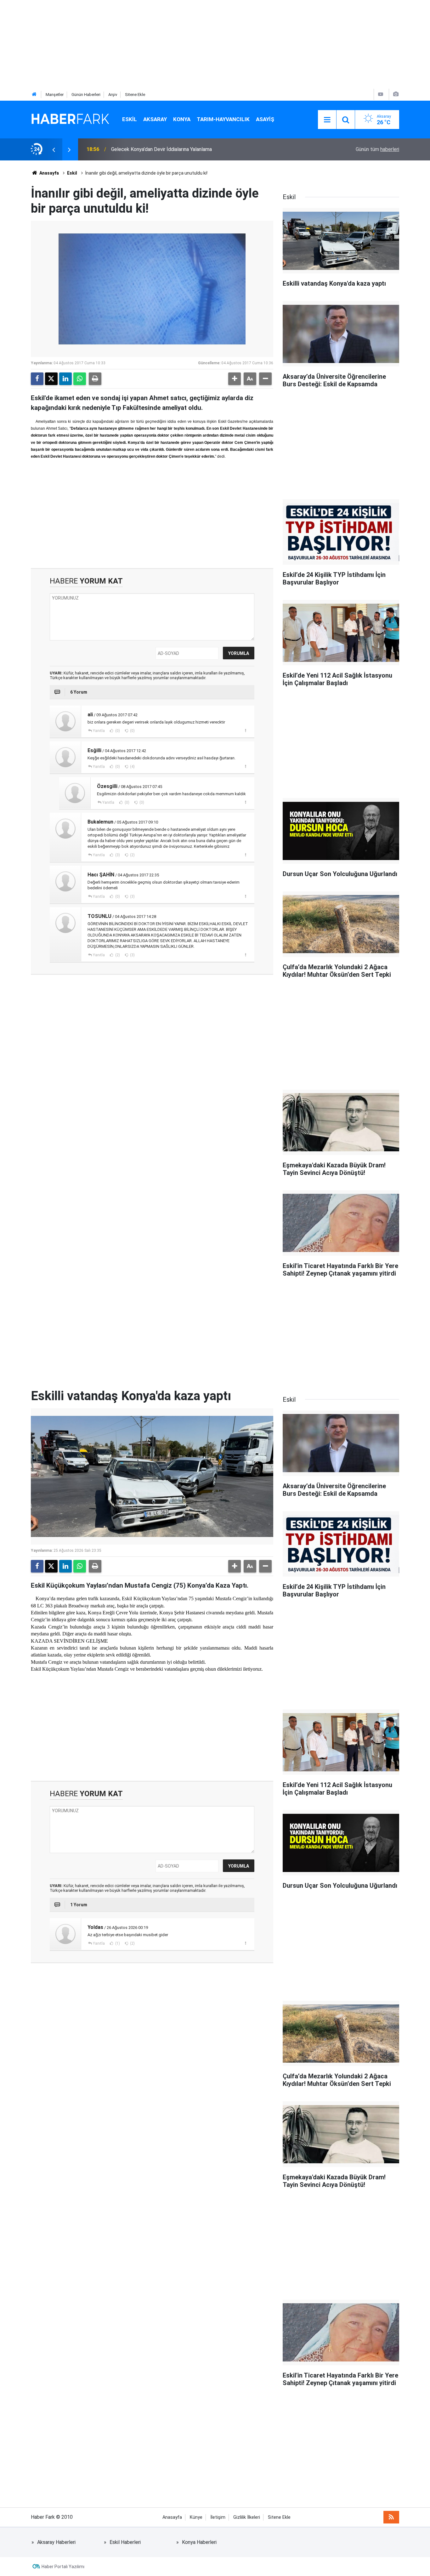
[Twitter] (51, 379)
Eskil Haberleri (125, 2542)
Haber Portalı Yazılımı (63, 2567)
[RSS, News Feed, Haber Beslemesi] (391, 2517)
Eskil (130, 119)
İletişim (218, 2517)
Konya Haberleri (199, 2542)
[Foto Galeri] (396, 94)
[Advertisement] (189, 44)
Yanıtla (99, 731)
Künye (196, 2517)
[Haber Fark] (70, 119)
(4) (132, 767)
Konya (182, 119)
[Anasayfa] (34, 95)
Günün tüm (377, 149)
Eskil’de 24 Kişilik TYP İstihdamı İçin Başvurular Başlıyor (172, 149)
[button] (235, 379)
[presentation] (54, 149)
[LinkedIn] (65, 379)
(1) (117, 1943)
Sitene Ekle (135, 95)
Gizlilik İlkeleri (247, 2517)
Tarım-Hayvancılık (223, 119)
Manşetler (55, 95)
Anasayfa (49, 173)
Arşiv (113, 95)
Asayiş (265, 119)
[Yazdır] (95, 379)
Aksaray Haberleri (56, 2542)
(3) (117, 855)
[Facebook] (37, 379)
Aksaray (155, 119)
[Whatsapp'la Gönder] (80, 379)
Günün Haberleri (86, 95)
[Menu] (327, 120)
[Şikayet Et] (245, 730)
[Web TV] (381, 94)
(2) (132, 855)
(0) (117, 731)
